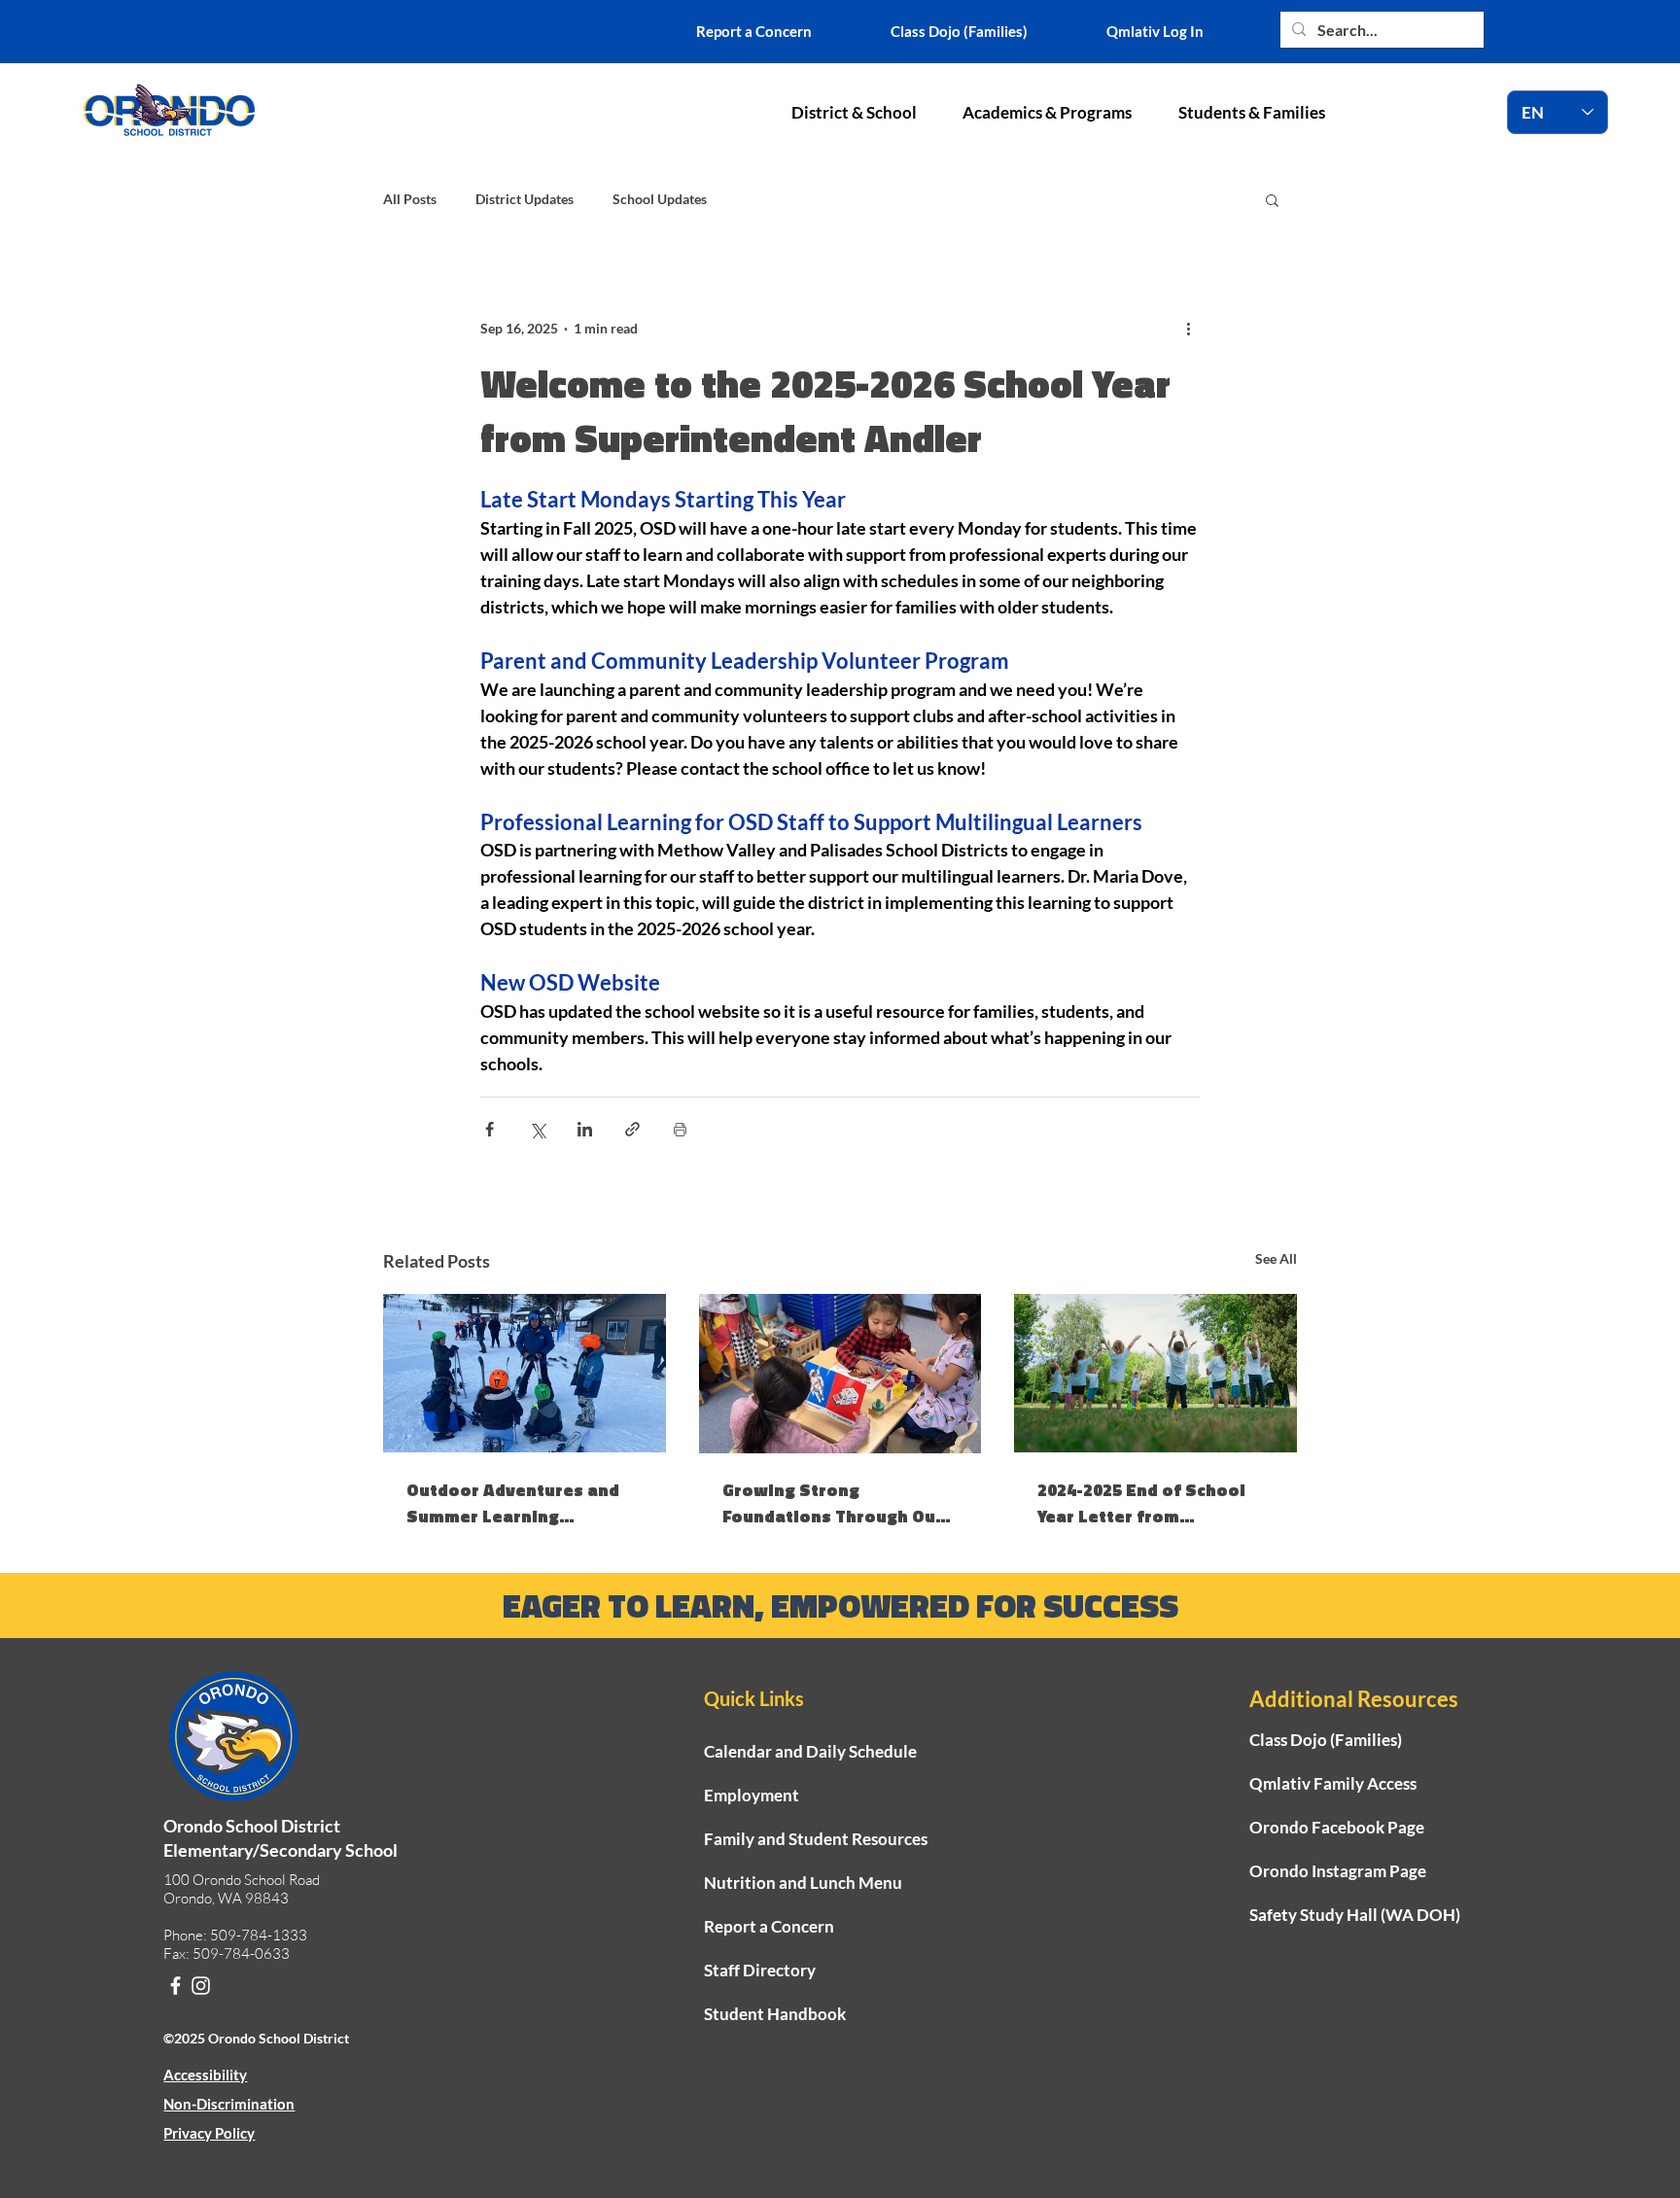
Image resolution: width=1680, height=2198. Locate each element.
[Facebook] (175, 1986)
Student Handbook (775, 2014)
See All (1276, 1258)
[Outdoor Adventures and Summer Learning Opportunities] (525, 1373)
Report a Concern (769, 1926)
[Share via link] (632, 1129)
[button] (854, 112)
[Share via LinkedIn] (585, 1129)
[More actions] (1188, 328)
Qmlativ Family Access (1333, 1783)
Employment (752, 1795)
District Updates (525, 199)
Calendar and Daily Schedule (810, 1751)
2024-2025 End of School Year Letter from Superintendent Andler (1141, 1503)
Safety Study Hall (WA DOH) (1355, 1915)
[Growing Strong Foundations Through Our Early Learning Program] (840, 1374)
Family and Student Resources (816, 1839)
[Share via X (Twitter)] (537, 1129)
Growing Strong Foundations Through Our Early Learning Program (833, 1503)
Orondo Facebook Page (1337, 1827)
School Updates (660, 199)
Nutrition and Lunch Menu (803, 1883)
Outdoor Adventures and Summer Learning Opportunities (513, 1503)
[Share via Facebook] (490, 1129)
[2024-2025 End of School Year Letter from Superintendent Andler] (1155, 1373)
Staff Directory (760, 1970)
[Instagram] (201, 1986)
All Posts (410, 199)
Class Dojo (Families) (1326, 1740)
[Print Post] (680, 1129)
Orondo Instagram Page (1338, 1871)
